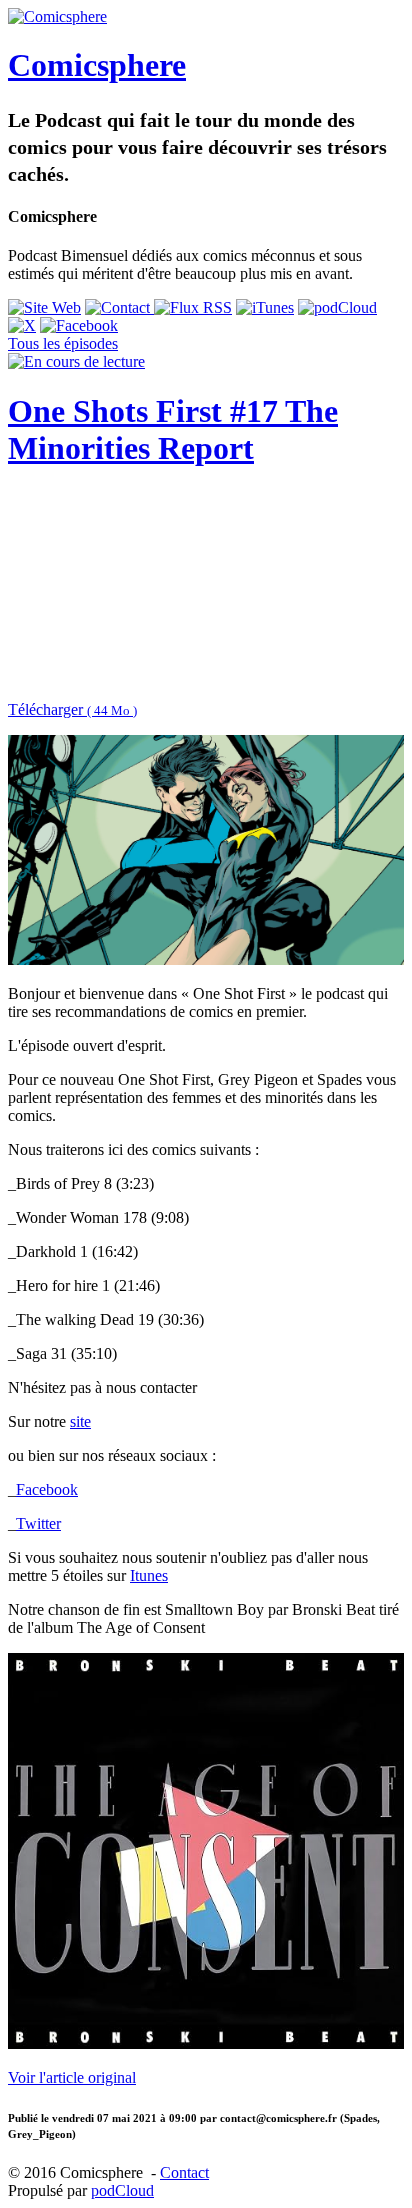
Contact (184, 2172)
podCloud (122, 2190)
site (80, 1421)
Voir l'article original (72, 2077)
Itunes (149, 1575)
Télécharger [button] (72, 709)
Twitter (38, 1523)
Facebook (47, 1489)
